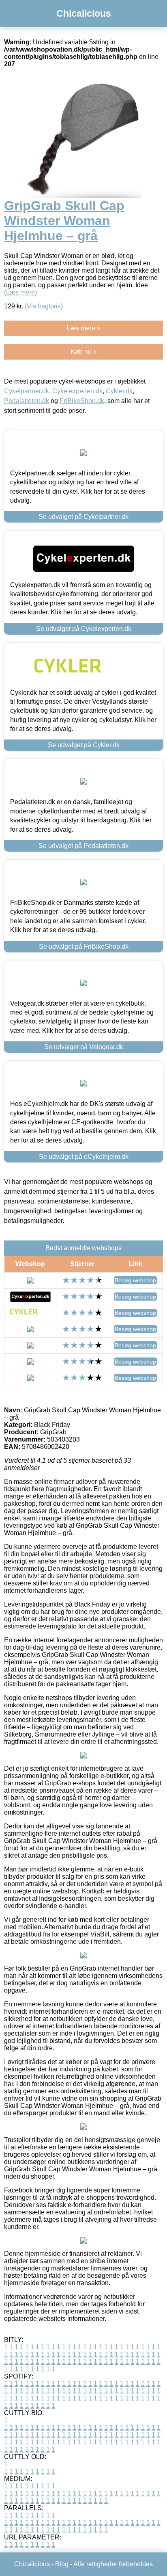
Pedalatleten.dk (27, 401)
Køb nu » (84, 352)
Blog (62, 2564)
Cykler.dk (119, 391)
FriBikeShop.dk (82, 401)
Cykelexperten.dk (77, 391)
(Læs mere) (20, 292)
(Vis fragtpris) (44, 306)
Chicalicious (84, 13)
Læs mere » (83, 328)
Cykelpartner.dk (27, 391)
